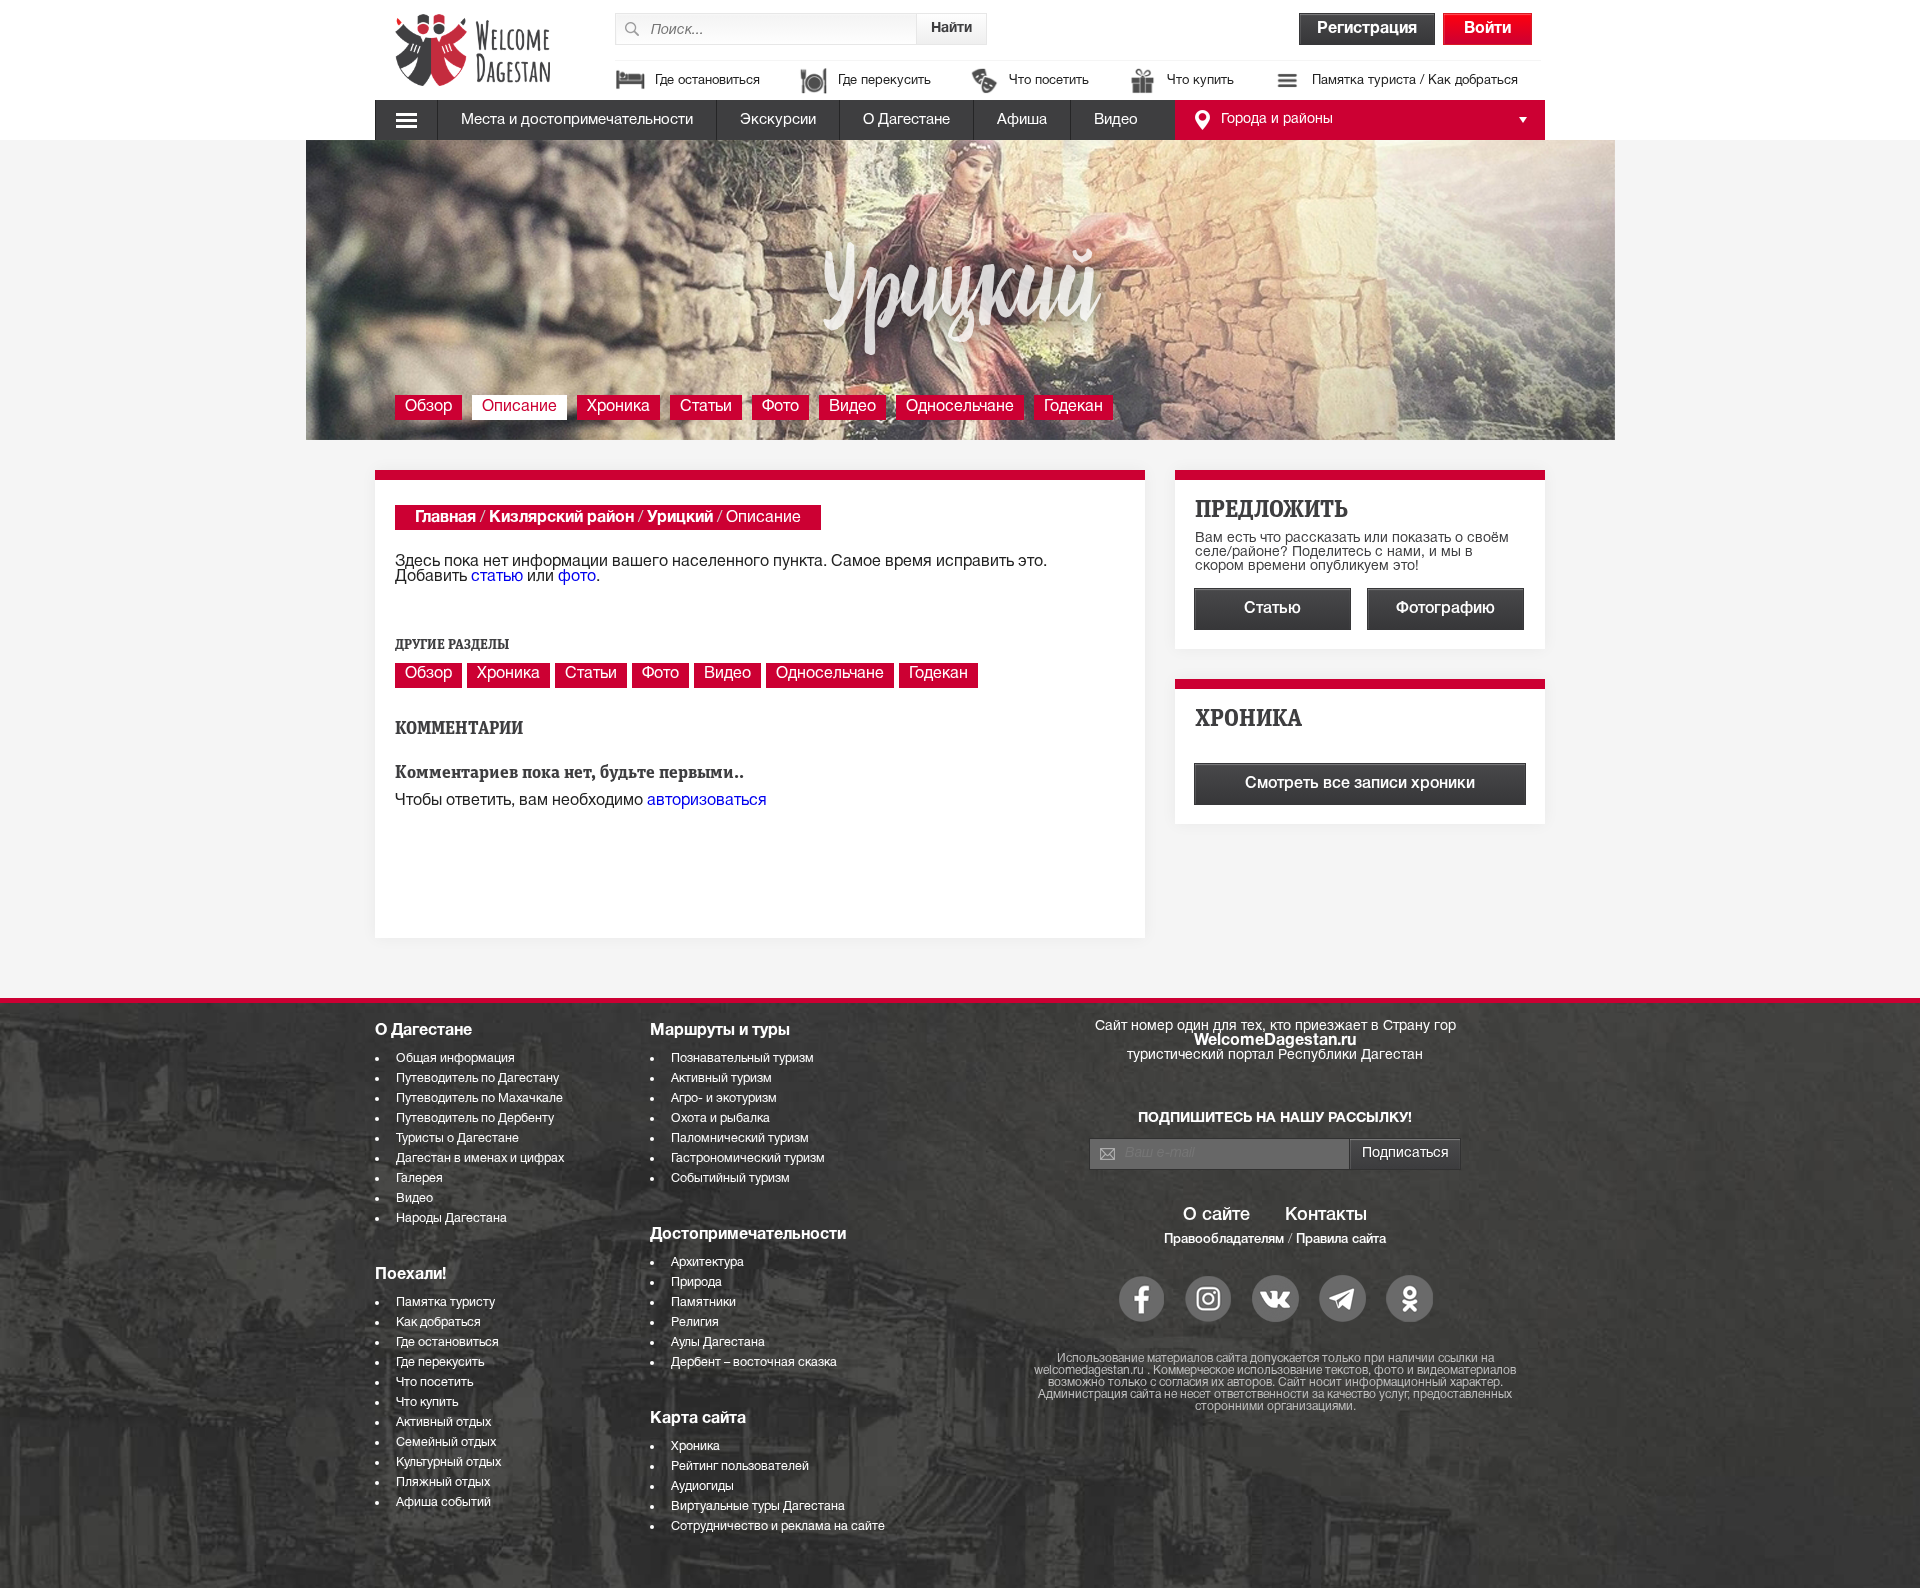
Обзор (428, 407)
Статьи (706, 407)
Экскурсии (778, 120)
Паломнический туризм (740, 1138)
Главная (445, 518)
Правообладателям (1224, 1239)
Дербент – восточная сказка (754, 1362)
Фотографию (1445, 609)
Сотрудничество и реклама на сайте (778, 1526)
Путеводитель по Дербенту (475, 1118)
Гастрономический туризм (748, 1158)
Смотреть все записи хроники (1360, 784)
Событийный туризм (730, 1178)
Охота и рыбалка (720, 1118)
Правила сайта (1341, 1239)
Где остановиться (707, 81)
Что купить (1200, 81)
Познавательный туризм (742, 1058)
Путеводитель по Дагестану (477, 1078)
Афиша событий (443, 1502)
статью (497, 577)
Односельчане (960, 407)
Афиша (1022, 120)
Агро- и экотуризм (724, 1098)
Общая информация (455, 1058)
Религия (695, 1322)
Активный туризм (721, 1078)
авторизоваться (707, 801)
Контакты (1326, 1215)
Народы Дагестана (451, 1218)
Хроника (618, 407)
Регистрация (1367, 29)
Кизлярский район (561, 518)
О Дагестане (906, 120)
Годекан (1073, 407)
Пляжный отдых (443, 1482)
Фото (780, 407)
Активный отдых (443, 1422)
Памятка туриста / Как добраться (1415, 81)
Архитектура (707, 1262)
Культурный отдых (448, 1462)
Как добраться (438, 1322)
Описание (519, 407)
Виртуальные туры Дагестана (758, 1506)
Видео (1116, 120)
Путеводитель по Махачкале (479, 1098)
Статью (1272, 609)
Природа (696, 1282)
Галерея (419, 1178)
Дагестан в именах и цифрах (480, 1158)
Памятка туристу (445, 1302)
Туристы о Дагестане (457, 1138)
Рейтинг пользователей (740, 1466)
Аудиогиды (702, 1486)
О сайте (1216, 1215)
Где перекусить (884, 81)
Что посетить (1049, 81)
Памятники (703, 1302)
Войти (1487, 29)
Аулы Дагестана (718, 1342)
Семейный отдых (446, 1442)
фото (577, 577)
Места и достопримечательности (577, 120)
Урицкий (680, 518)
